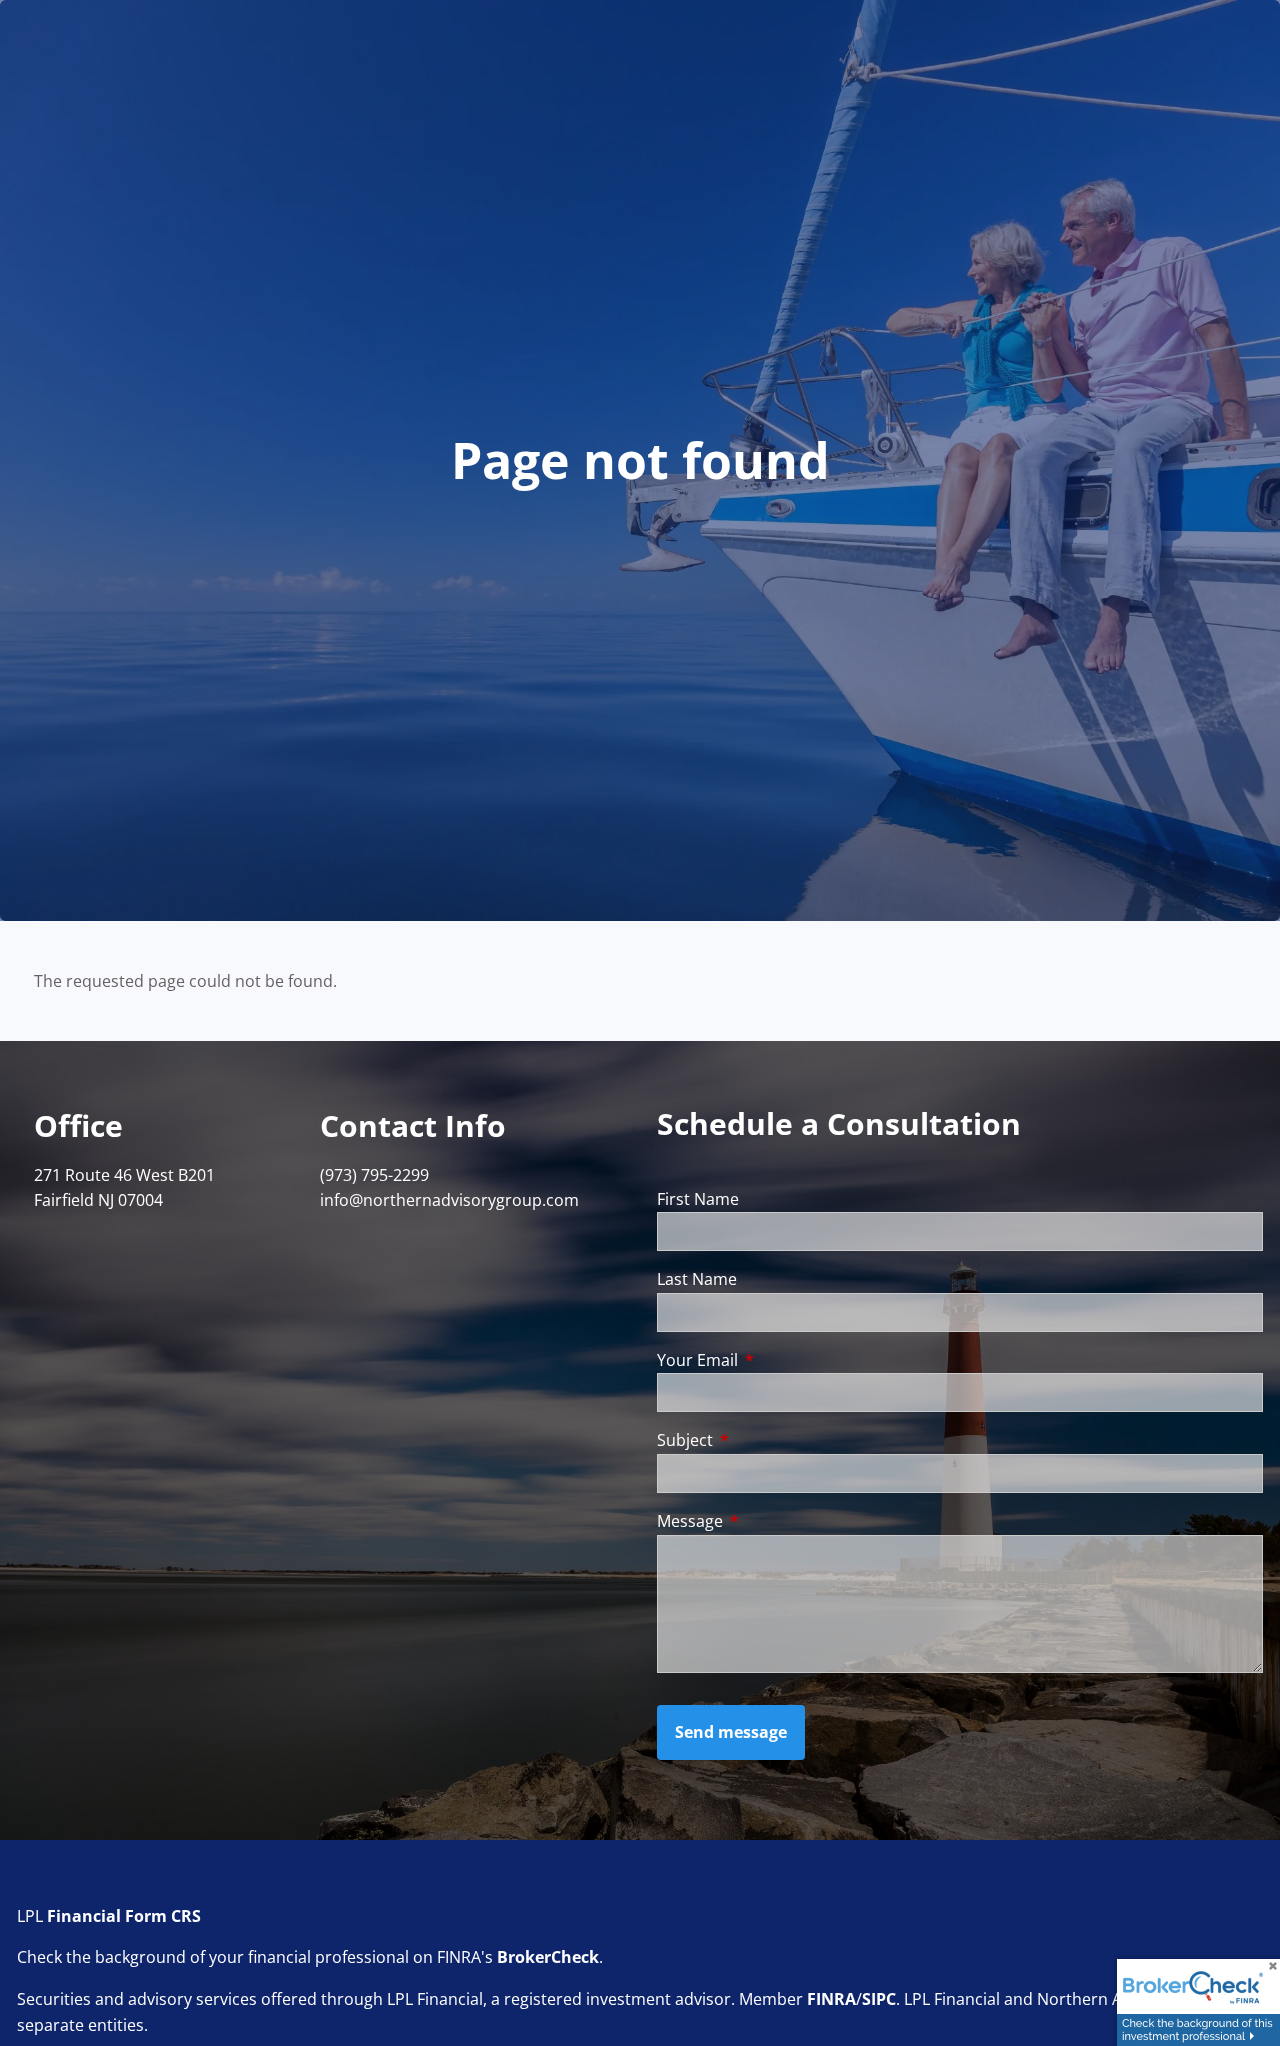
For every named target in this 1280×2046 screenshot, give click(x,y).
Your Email (778, 1360)
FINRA (831, 1999)
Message (770, 1521)
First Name (698, 1199)
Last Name (697, 1279)
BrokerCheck (548, 1957)
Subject (765, 1440)
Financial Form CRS (124, 1916)
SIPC (879, 1999)
